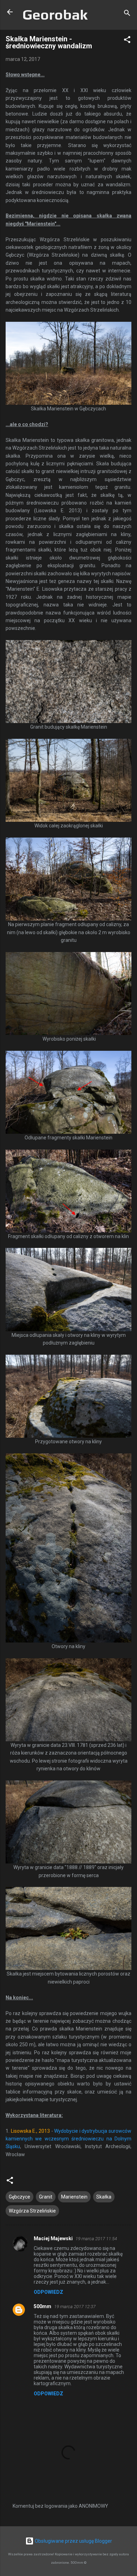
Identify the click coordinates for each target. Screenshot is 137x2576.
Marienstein (74, 2197)
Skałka (104, 2197)
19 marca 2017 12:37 (75, 2307)
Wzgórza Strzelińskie (32, 2211)
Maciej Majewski (53, 2238)
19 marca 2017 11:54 (96, 2239)
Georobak (55, 15)
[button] (127, 41)
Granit (46, 2197)
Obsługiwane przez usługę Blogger (73, 2541)
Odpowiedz (48, 2292)
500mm (43, 2306)
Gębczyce (19, 2197)
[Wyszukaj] (127, 14)
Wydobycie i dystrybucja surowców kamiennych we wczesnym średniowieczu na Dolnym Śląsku (68, 2139)
